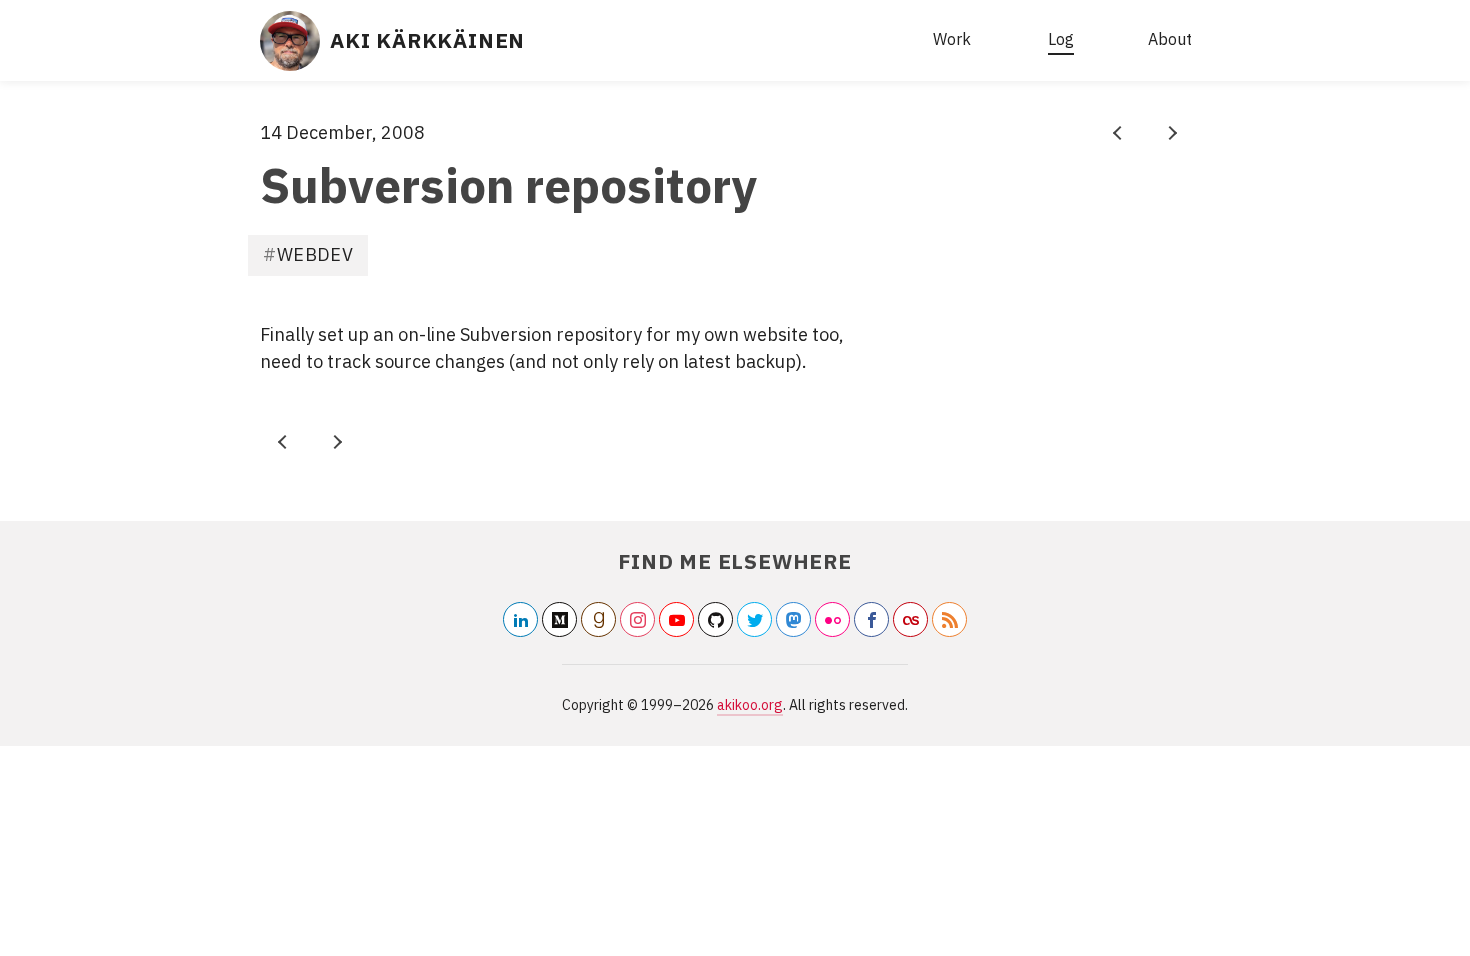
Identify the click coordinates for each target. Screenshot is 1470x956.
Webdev (315, 254)
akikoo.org (750, 705)
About (1170, 39)
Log (1061, 39)
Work (952, 39)
